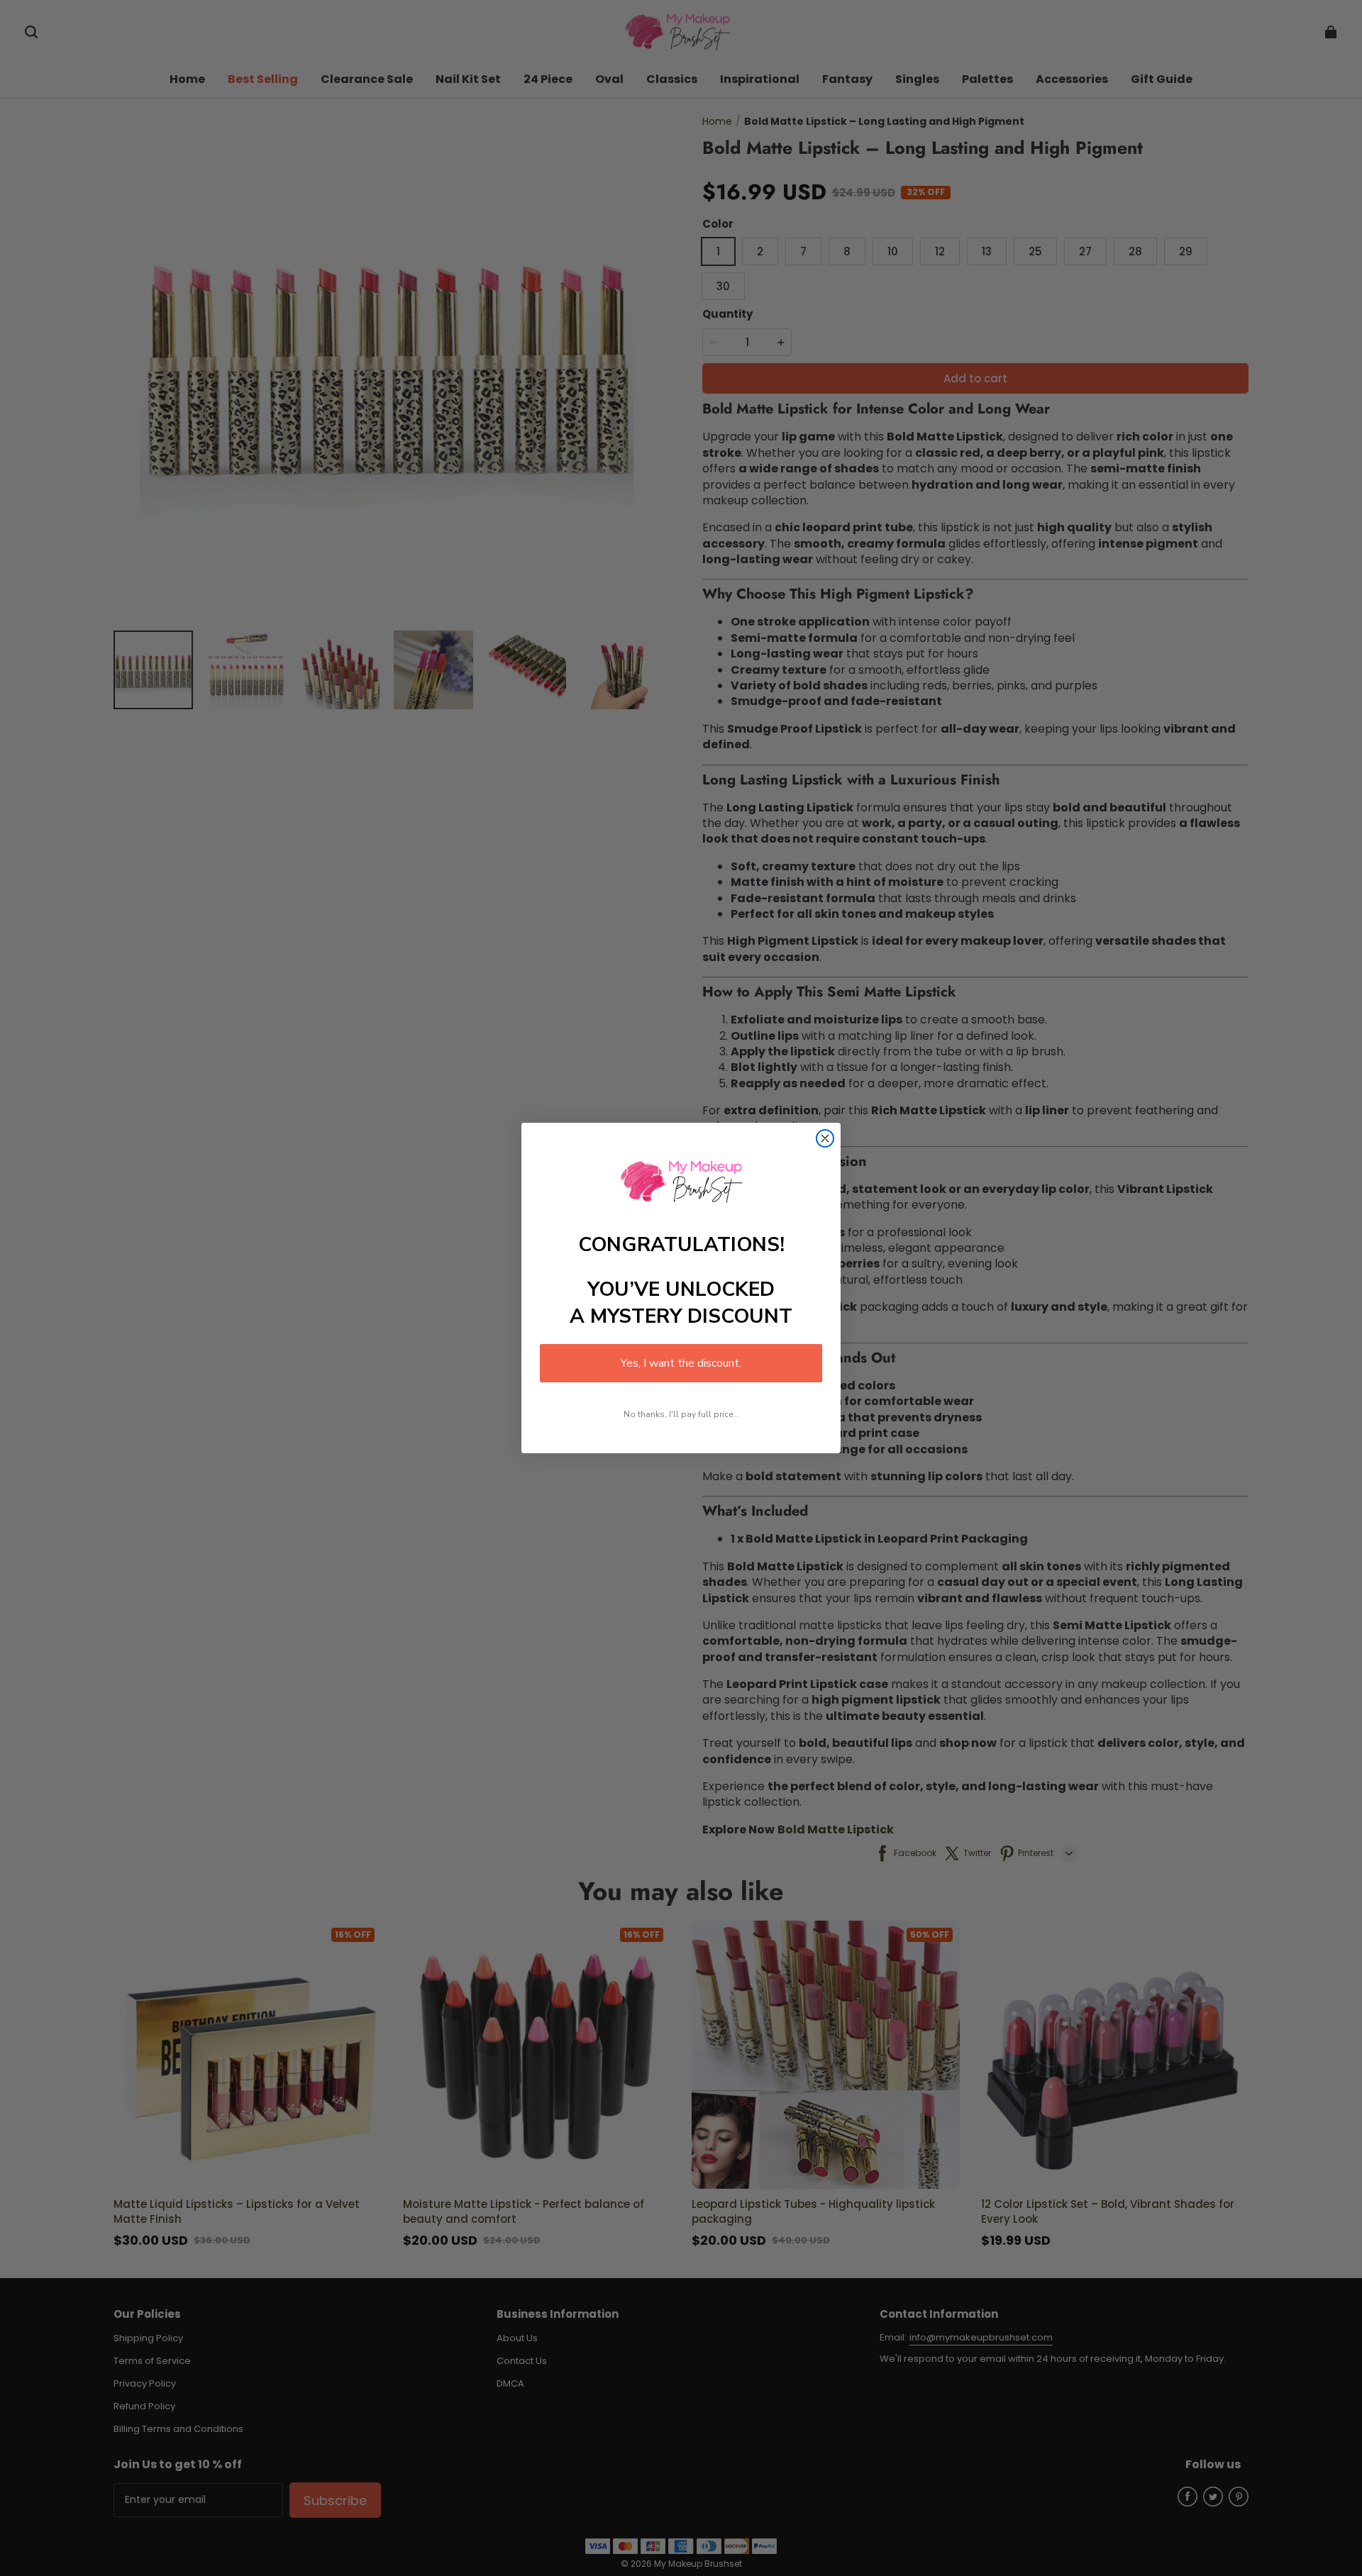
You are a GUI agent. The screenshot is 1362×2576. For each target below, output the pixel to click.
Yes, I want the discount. (681, 1363)
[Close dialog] (825, 1138)
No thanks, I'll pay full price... (681, 1414)
